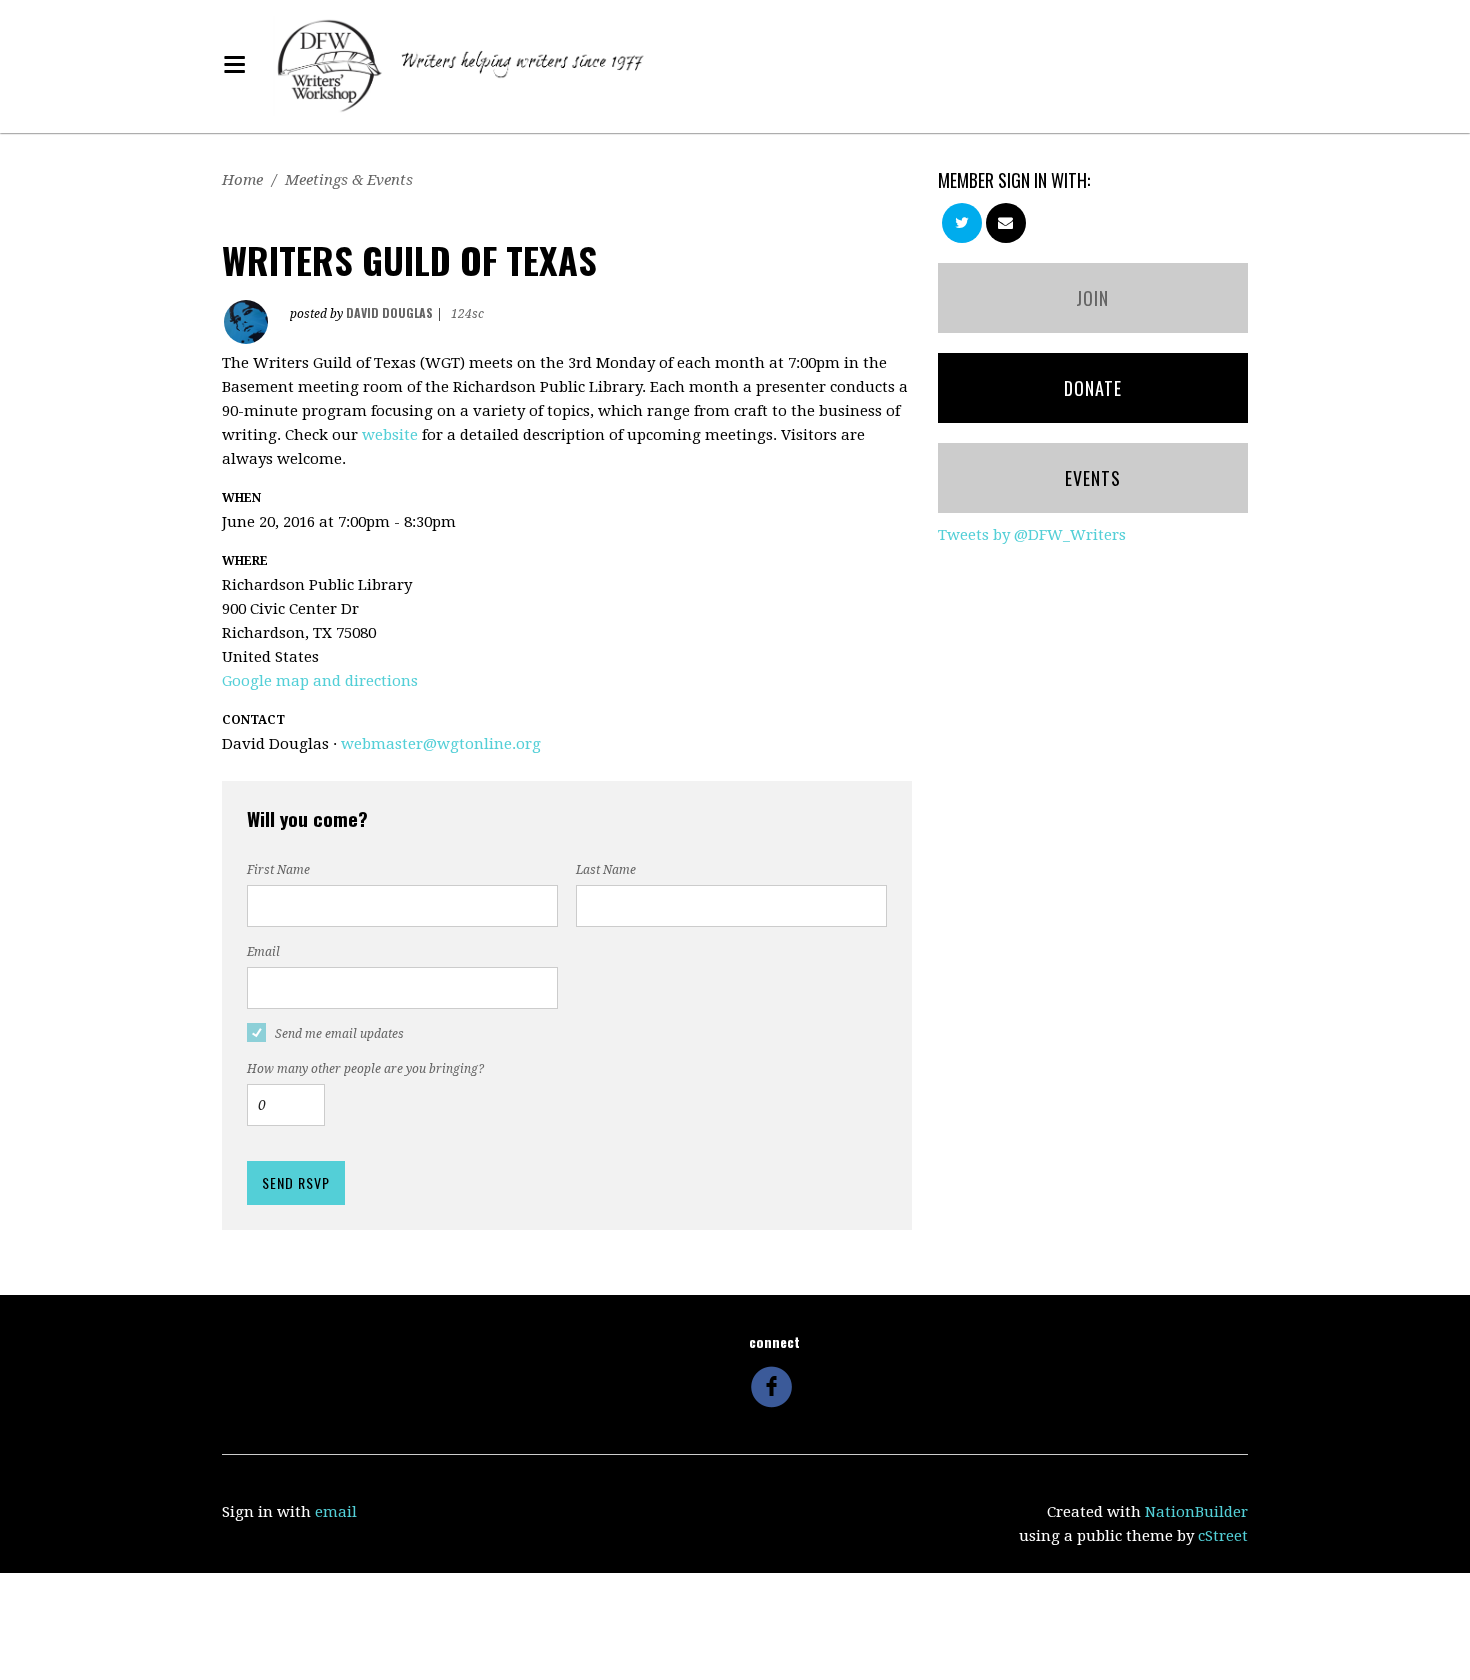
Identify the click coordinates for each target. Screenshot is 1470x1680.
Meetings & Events (349, 180)
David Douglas (389, 312)
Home (242, 180)
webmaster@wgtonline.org (441, 744)
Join (1092, 298)
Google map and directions (320, 681)
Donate (1093, 388)
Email (263, 952)
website (390, 435)
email (336, 1512)
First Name (278, 870)
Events (1093, 478)
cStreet (1223, 1536)
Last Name (606, 870)
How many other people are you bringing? (365, 1069)
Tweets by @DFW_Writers (1032, 535)
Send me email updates (339, 1034)
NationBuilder (1196, 1512)
